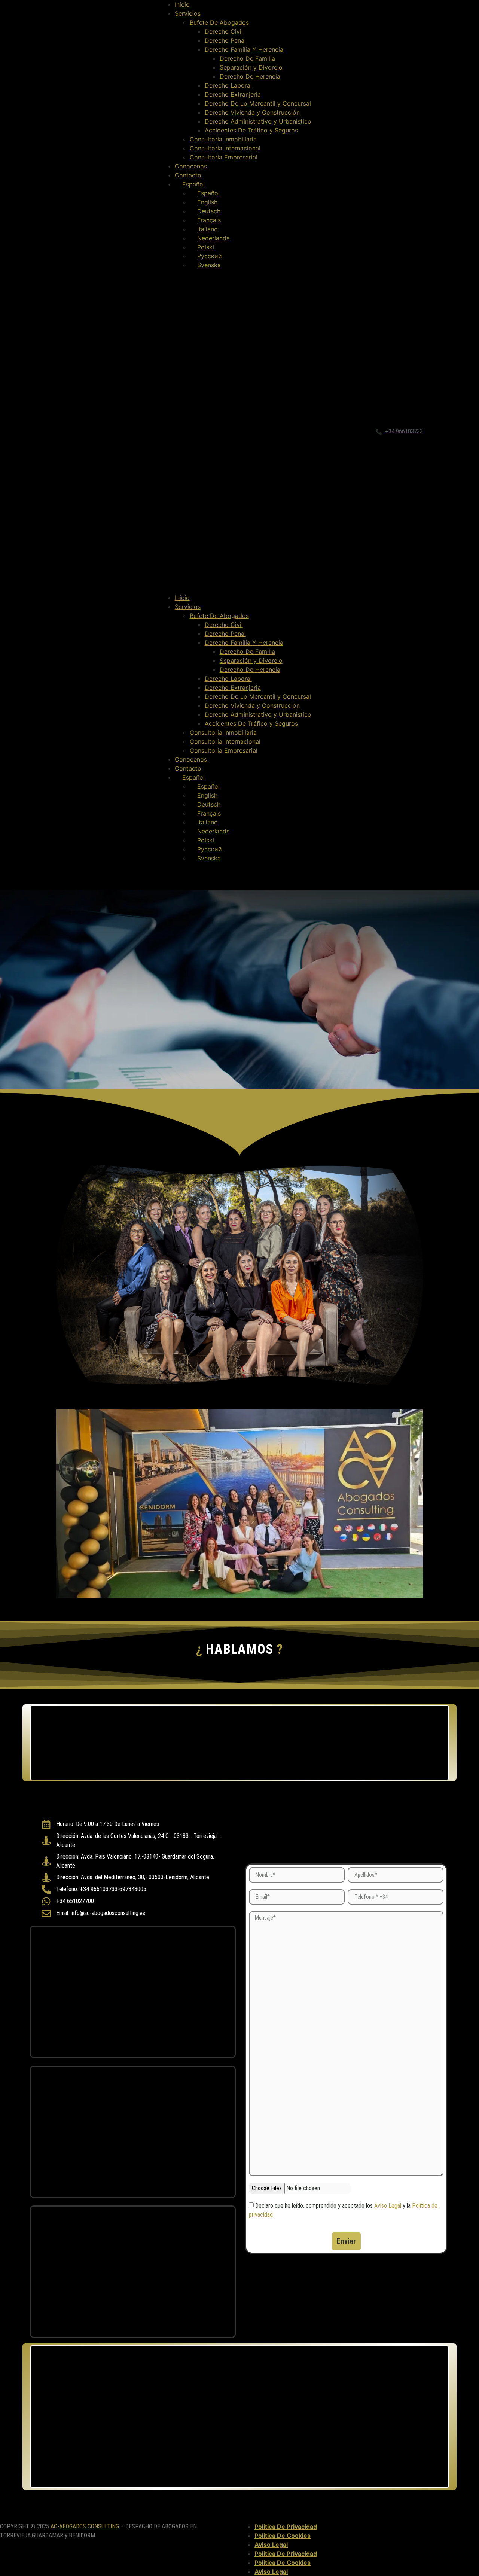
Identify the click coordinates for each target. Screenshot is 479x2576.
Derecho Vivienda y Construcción (252, 112)
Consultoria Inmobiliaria (223, 139)
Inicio (182, 4)
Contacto (188, 175)
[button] (240, 431)
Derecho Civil (224, 31)
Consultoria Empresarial (224, 157)
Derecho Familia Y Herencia (244, 49)
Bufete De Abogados (219, 22)
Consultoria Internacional (225, 148)
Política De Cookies (283, 2536)
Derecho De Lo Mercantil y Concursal (258, 103)
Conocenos (191, 166)
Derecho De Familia (247, 58)
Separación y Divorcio (251, 67)
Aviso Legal (388, 2206)
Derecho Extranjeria (233, 94)
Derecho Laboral (228, 85)
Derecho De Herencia (250, 76)
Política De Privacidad (286, 2527)
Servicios (188, 13)
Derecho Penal (225, 40)
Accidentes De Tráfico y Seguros (251, 130)
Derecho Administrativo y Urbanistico (258, 121)
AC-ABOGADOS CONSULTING (85, 2526)
